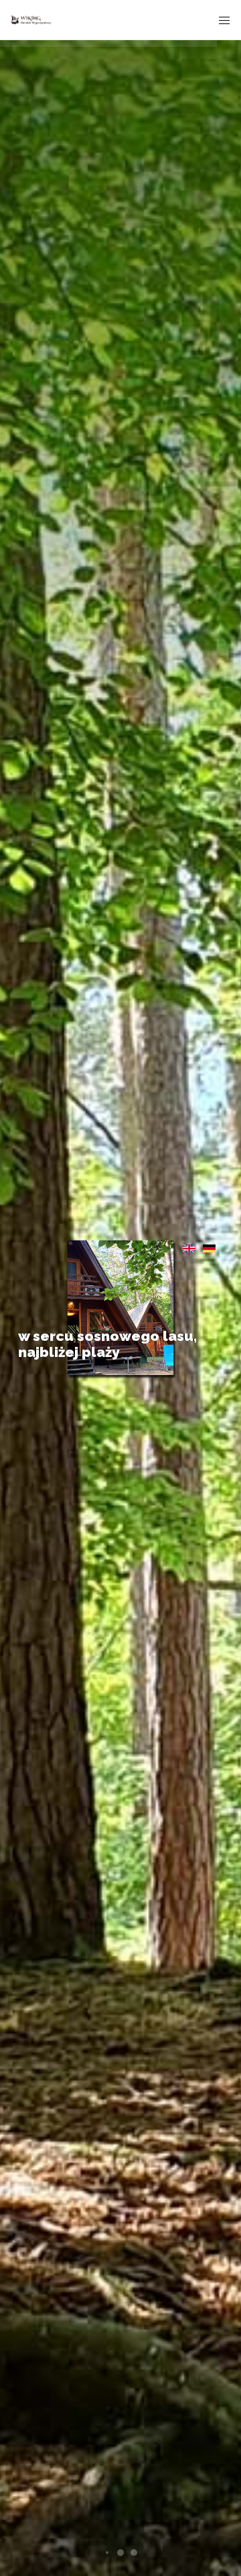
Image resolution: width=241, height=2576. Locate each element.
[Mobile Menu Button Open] (224, 21)
